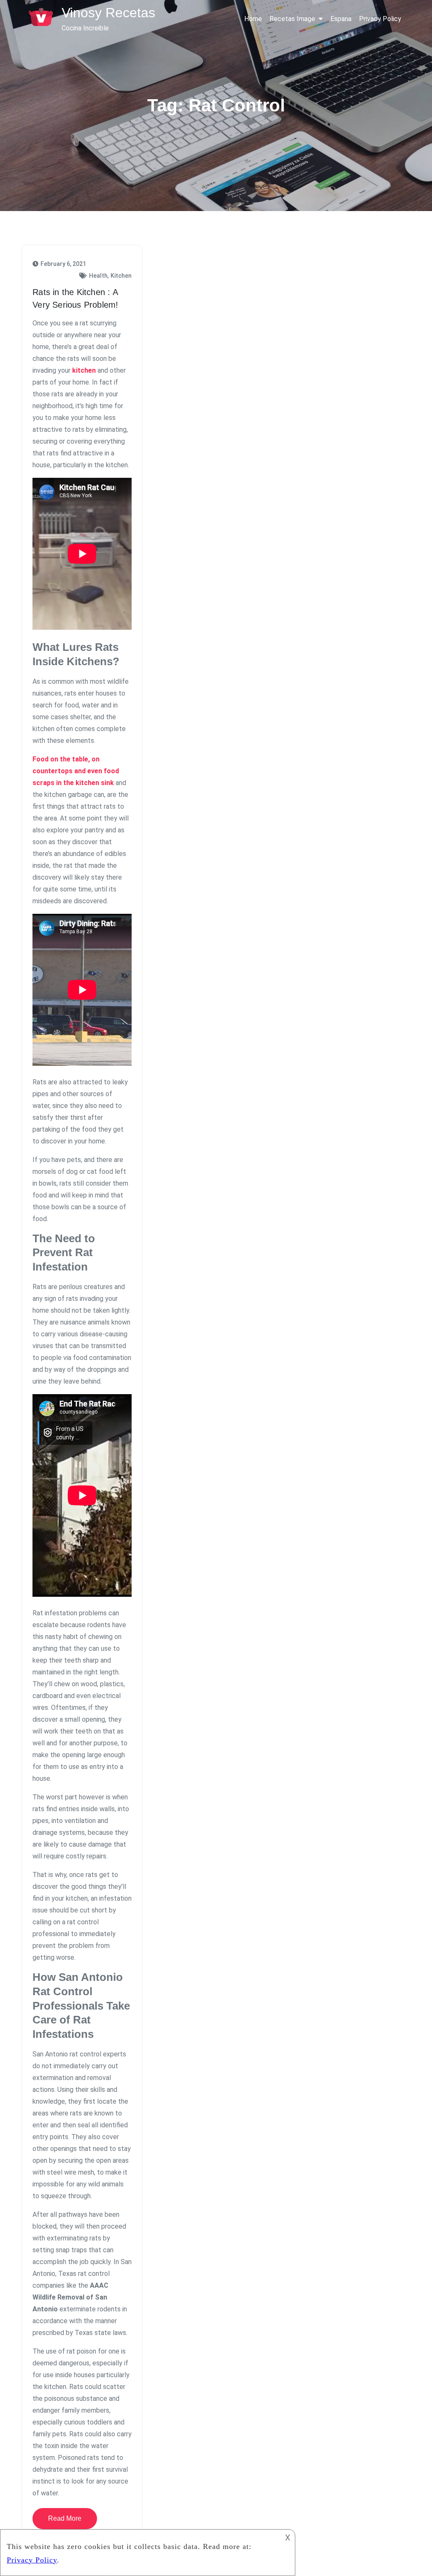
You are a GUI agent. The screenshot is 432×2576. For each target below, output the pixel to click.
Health (98, 276)
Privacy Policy (380, 19)
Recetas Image (292, 19)
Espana (341, 19)
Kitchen (121, 276)
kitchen (84, 370)
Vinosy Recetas (108, 13)
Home (253, 19)
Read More (65, 2518)
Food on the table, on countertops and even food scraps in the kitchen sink (76, 771)
